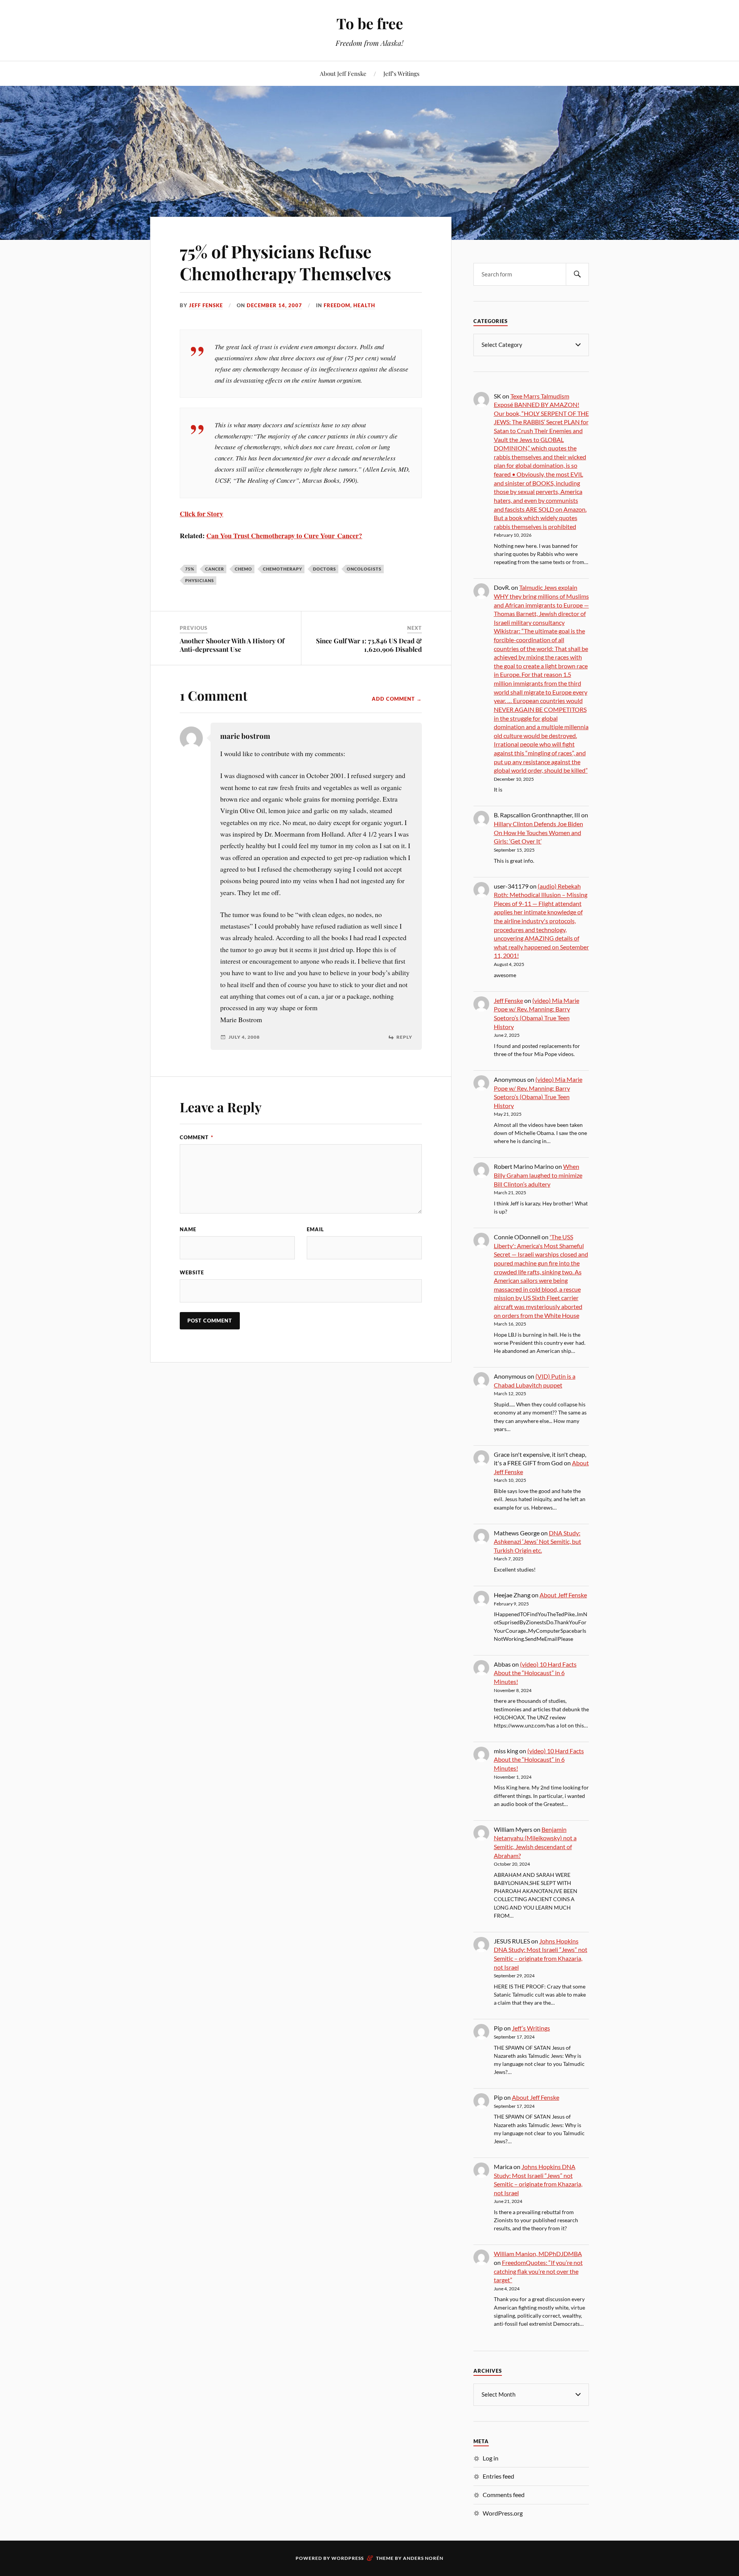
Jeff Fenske (206, 305)
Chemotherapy (283, 569)
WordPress (348, 2558)
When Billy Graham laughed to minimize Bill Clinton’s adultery (538, 1175)
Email (315, 1229)
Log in (491, 2458)
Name (188, 1229)
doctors (324, 569)
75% (190, 569)
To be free (370, 23)
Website (192, 1272)
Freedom (337, 305)
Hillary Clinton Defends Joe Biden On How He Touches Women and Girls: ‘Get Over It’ (538, 832)
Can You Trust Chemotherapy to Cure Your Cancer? (284, 536)
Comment (196, 1137)
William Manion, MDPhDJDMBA (538, 2254)
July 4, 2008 (244, 1037)
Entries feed (498, 2476)
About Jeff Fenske (343, 73)
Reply (404, 1037)
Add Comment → (397, 699)
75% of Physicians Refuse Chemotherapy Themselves (285, 262)
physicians (200, 580)
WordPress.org (503, 2513)
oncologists (364, 569)
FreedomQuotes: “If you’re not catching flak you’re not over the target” (538, 2271)
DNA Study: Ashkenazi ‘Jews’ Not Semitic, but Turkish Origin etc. (538, 1542)
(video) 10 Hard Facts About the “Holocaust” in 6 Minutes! (535, 1673)
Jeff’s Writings (401, 73)
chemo (243, 569)
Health (364, 305)
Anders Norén (423, 2558)
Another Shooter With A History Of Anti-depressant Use (232, 645)
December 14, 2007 (274, 305)
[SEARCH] (577, 274)
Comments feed (504, 2495)
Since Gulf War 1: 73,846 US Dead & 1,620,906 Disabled (369, 645)
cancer (215, 569)
